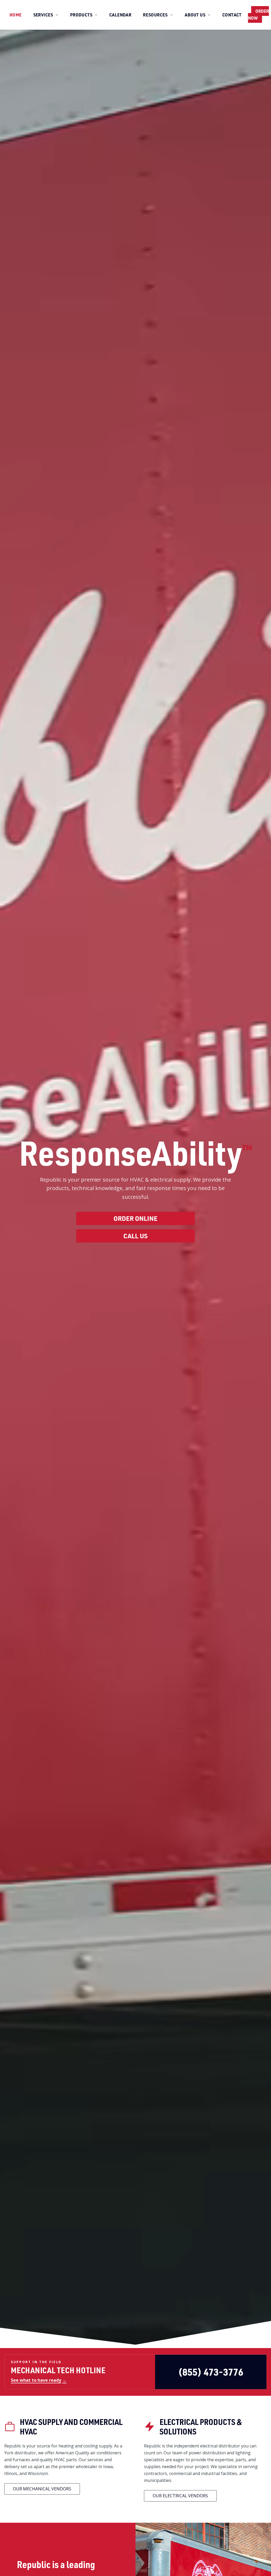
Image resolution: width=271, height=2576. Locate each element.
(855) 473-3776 (211, 2372)
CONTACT (232, 15)
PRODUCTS (81, 15)
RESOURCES (155, 15)
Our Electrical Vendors (180, 2496)
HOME (16, 15)
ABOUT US (195, 15)
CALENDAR (120, 15)
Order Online (135, 1218)
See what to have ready (39, 2380)
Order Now (258, 14)
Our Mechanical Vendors (42, 2489)
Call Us (135, 1236)
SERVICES (43, 15)
